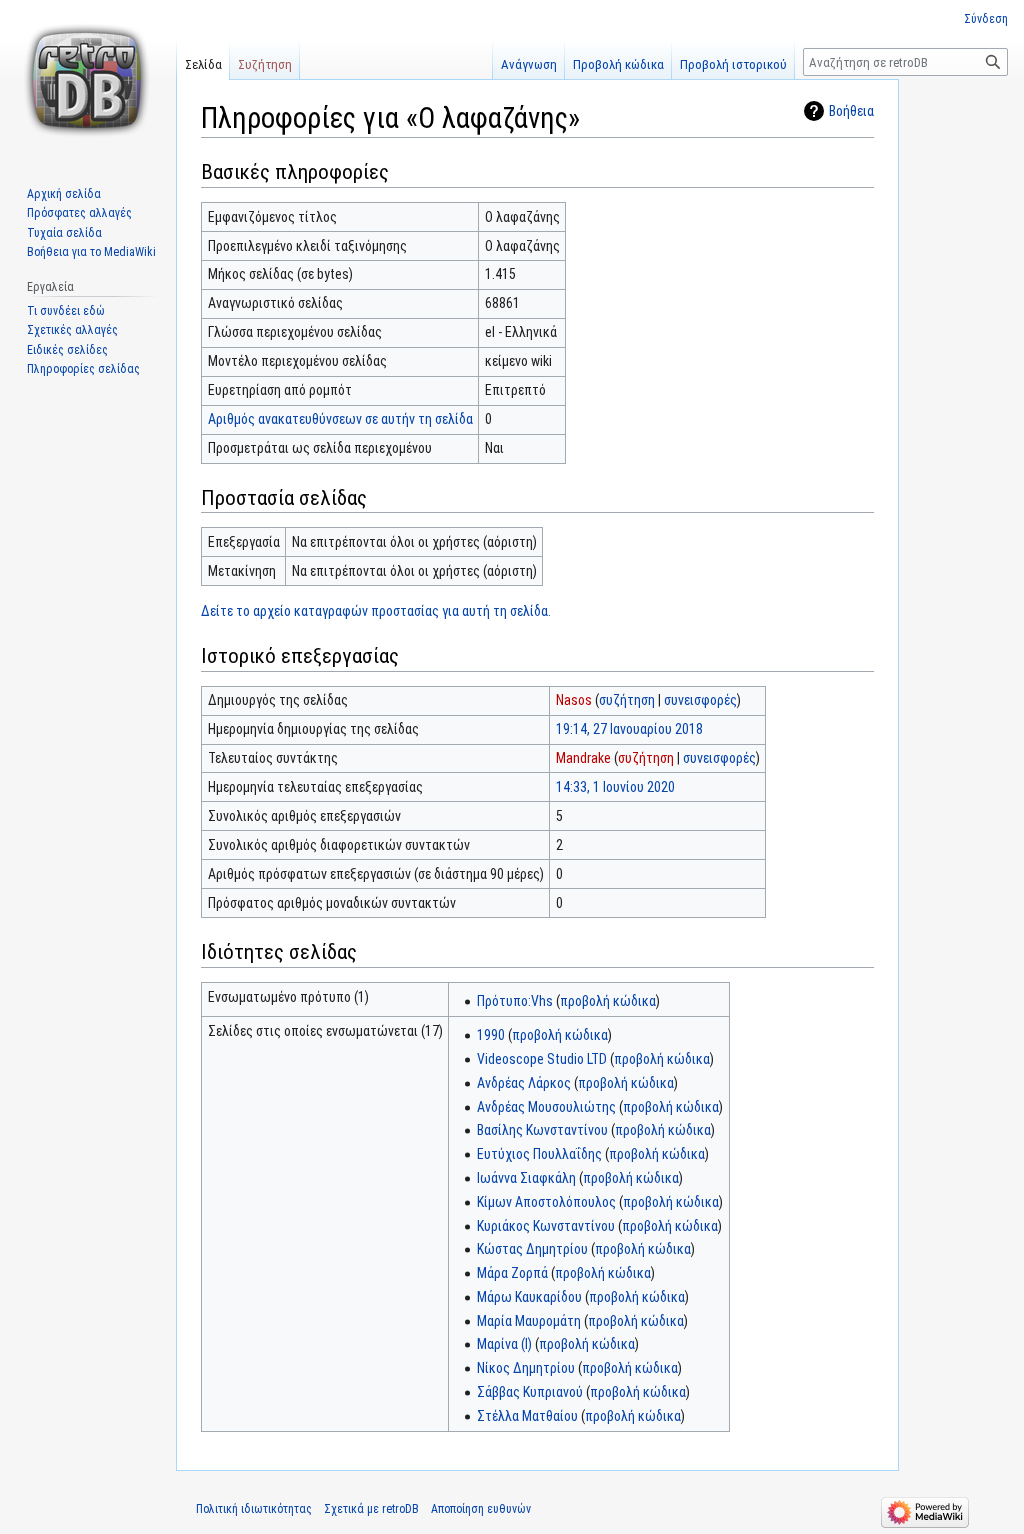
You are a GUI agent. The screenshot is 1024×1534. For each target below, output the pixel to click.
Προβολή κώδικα (618, 64)
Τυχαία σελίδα (64, 233)
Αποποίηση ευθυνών (481, 1509)
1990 (491, 1035)
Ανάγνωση (529, 64)
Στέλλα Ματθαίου (527, 1416)
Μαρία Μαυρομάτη (529, 1321)
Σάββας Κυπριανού (530, 1392)
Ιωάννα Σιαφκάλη (526, 1178)
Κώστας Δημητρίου (532, 1249)
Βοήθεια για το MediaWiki (91, 252)
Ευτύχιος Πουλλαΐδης (539, 1154)
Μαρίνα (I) (504, 1344)
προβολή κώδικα (608, 1001)
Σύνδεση (986, 19)
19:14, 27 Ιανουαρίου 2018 (629, 729)
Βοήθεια (851, 111)
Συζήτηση (265, 64)
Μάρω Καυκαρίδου (529, 1297)
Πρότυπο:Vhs (515, 1001)
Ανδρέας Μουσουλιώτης (546, 1107)
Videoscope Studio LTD (542, 1059)
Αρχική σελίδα (64, 194)
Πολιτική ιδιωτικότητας (254, 1509)
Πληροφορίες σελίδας (83, 369)
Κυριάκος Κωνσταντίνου (546, 1226)
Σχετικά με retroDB (371, 1509)
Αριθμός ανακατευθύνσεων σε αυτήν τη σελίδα (340, 419)
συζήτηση (627, 700)
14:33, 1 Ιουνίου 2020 (615, 787)
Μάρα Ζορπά (512, 1273)
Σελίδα (203, 64)
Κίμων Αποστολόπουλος (546, 1202)
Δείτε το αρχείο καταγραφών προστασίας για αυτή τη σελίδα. (376, 611)
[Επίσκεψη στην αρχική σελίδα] (88, 80)
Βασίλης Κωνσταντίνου (542, 1130)
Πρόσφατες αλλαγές (79, 213)
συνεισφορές (700, 700)
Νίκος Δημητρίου (526, 1368)
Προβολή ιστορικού (733, 64)
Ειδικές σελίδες (67, 350)
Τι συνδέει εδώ (66, 311)
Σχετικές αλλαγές (72, 330)
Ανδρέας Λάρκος (524, 1083)
